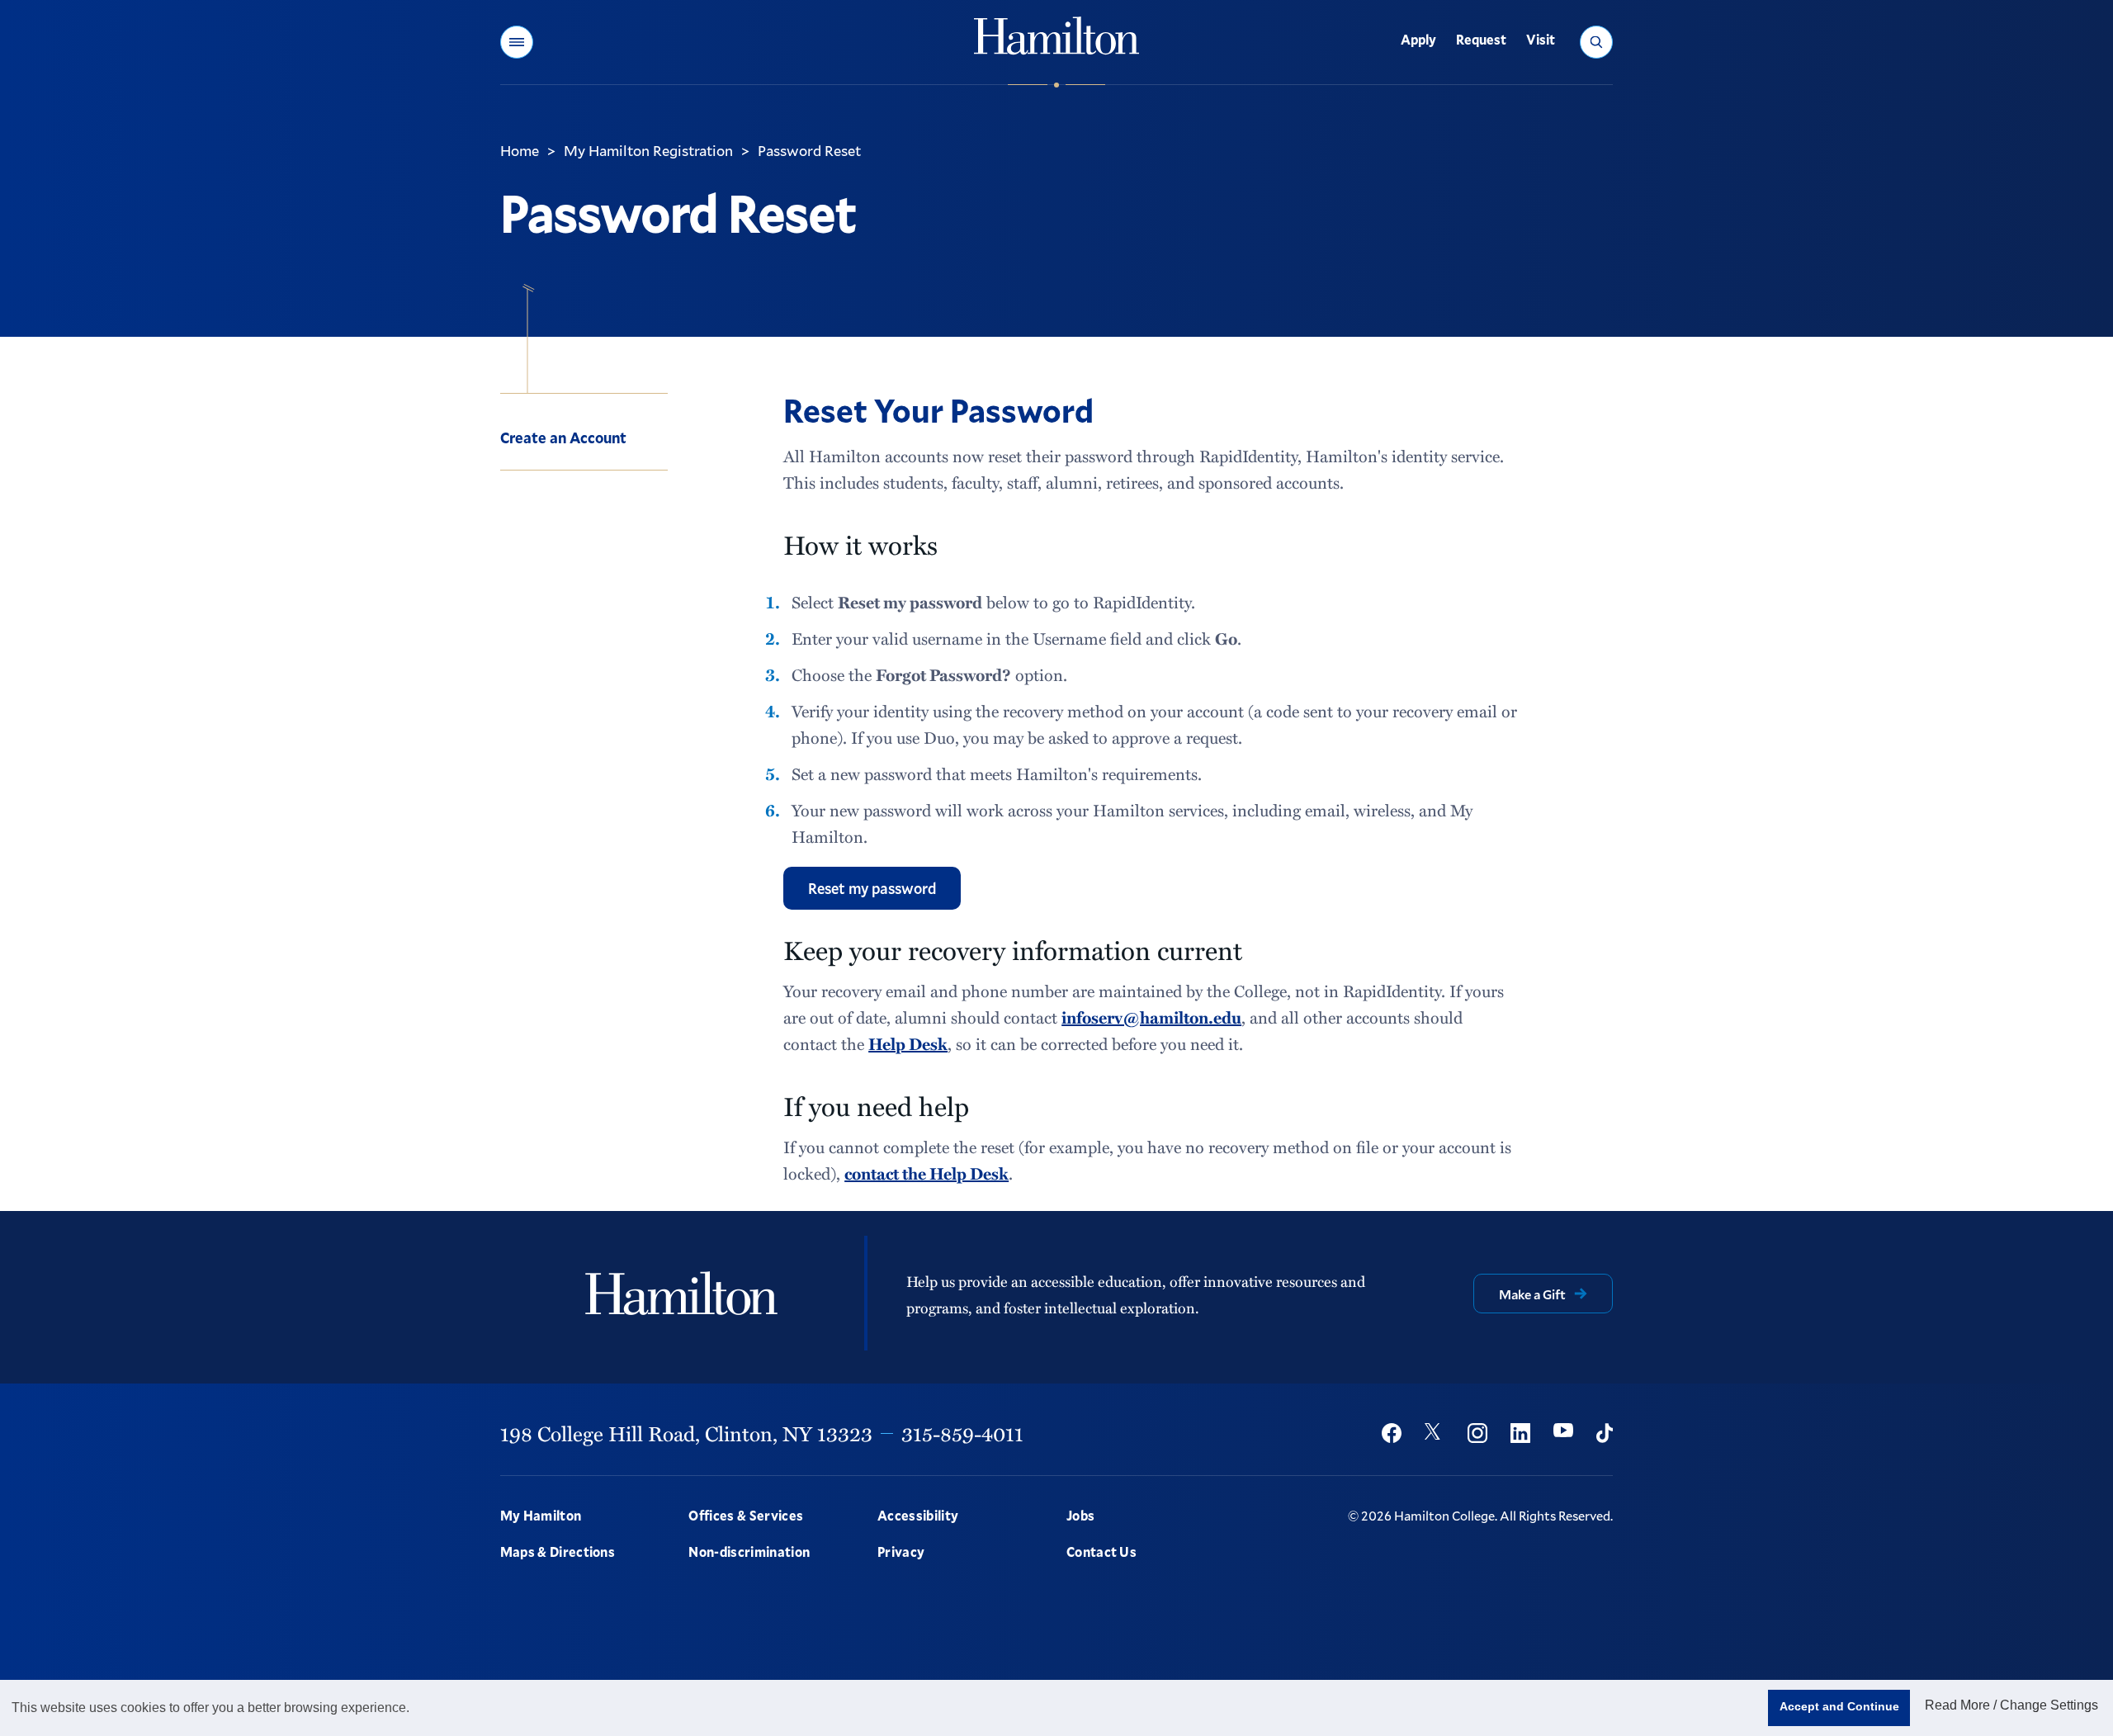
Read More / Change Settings (2011, 1705)
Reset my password (872, 888)
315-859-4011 (962, 1433)
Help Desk (908, 1043)
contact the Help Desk (927, 1173)
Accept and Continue (1839, 1706)
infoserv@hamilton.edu (1151, 1017)
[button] (517, 42)
